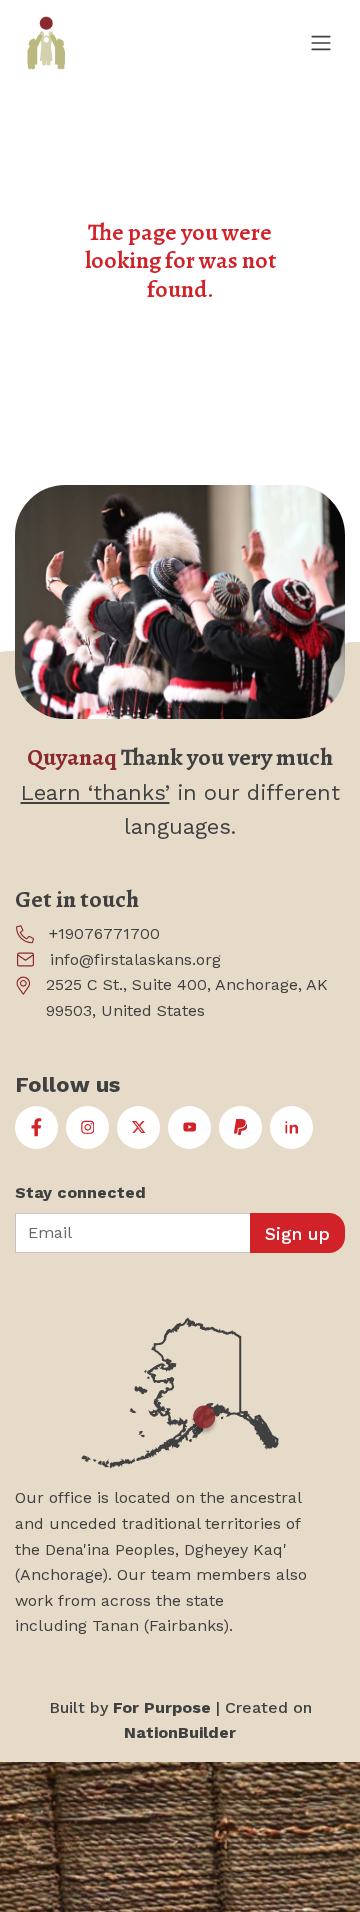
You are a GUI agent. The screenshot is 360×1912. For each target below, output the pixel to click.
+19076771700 (104, 933)
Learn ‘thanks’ (95, 792)
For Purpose (162, 1707)
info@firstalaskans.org (135, 959)
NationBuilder (180, 1732)
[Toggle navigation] (320, 42)
